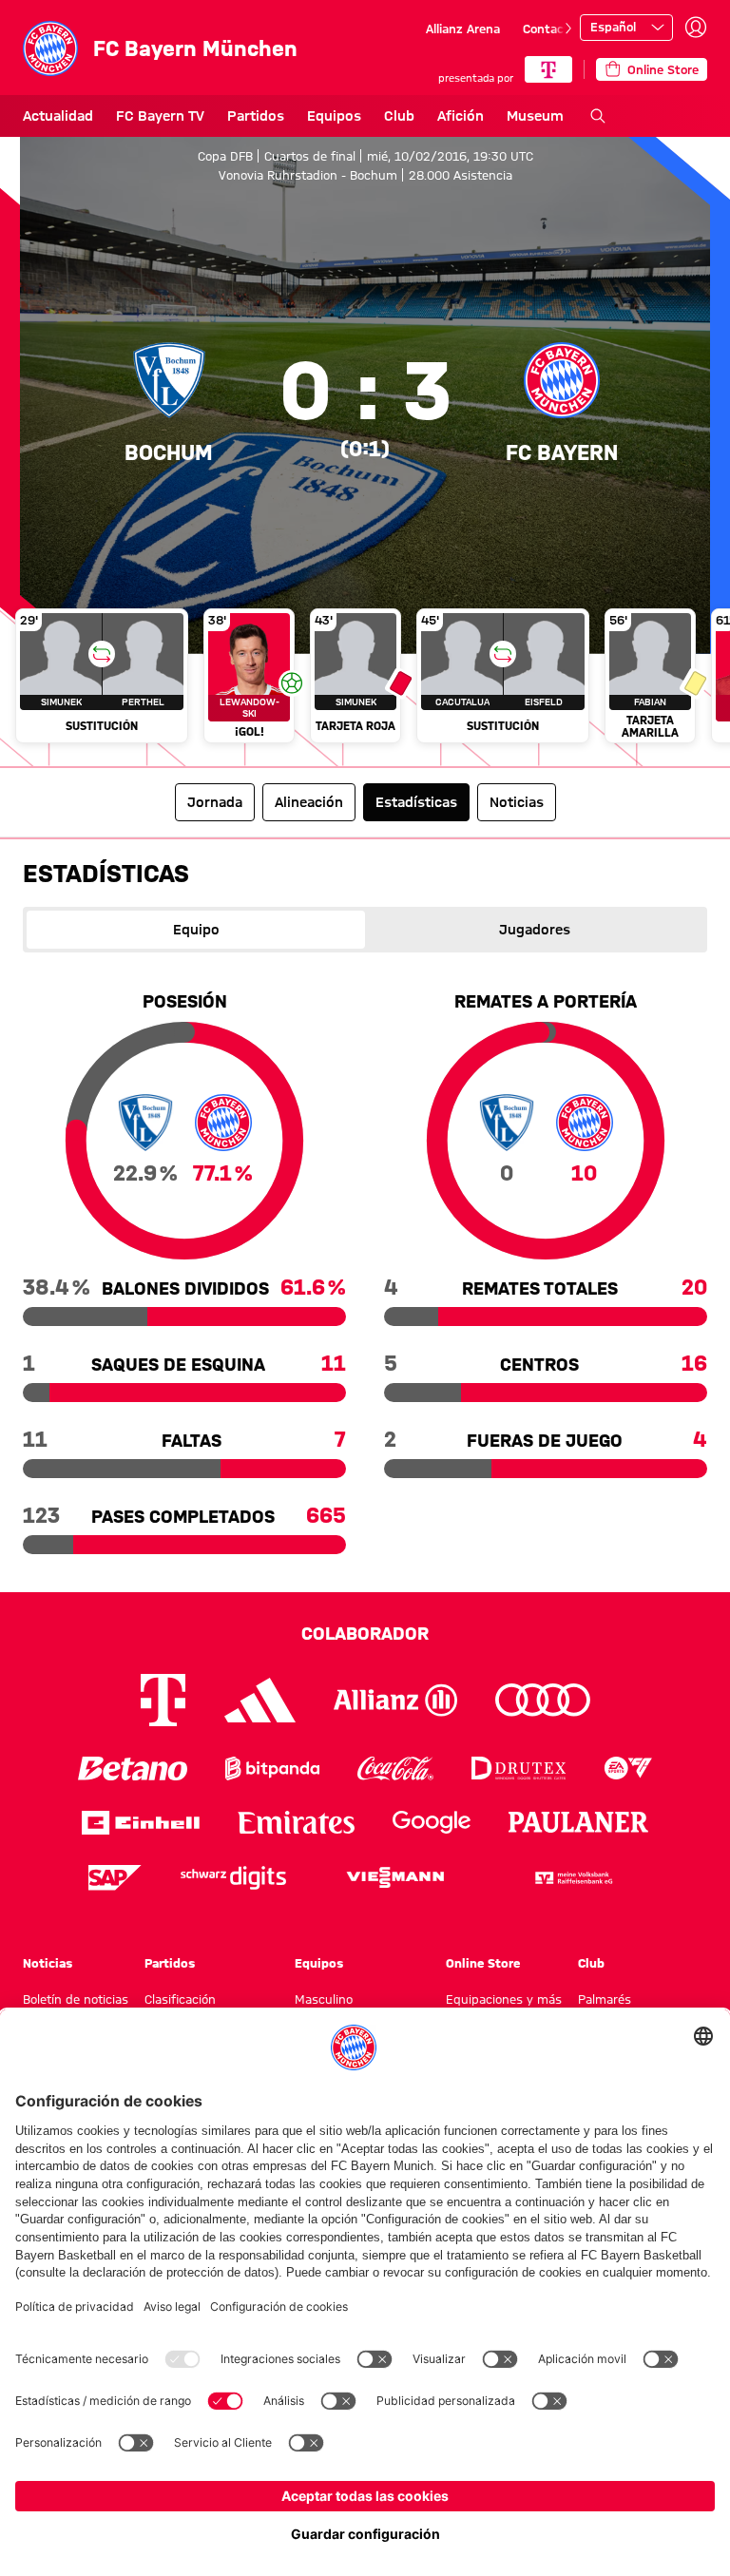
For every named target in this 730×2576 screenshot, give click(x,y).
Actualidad (58, 116)
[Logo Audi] (543, 1700)
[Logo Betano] (133, 1769)
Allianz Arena (463, 29)
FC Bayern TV (160, 116)
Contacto (549, 29)
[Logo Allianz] (395, 1700)
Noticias (48, 1963)
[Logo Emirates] (296, 1823)
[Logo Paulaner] (579, 1822)
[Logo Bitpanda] (272, 1769)
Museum (535, 116)
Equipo (196, 930)
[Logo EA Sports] (628, 1769)
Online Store (483, 1963)
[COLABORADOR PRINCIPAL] (548, 69)
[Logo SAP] (115, 1878)
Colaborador (365, 1633)
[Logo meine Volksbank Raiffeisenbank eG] (572, 1878)
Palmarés (605, 1999)
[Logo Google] (432, 1823)
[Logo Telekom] (163, 1700)
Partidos (256, 116)
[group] (365, 680)
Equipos (334, 116)
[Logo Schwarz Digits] (233, 1878)
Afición (461, 116)
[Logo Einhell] (141, 1823)
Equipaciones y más (504, 1999)
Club (399, 116)
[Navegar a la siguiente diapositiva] (568, 29)
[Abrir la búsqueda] (598, 116)
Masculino (324, 1999)
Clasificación (180, 1999)
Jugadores (535, 930)
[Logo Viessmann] (395, 1877)
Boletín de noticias (76, 1999)
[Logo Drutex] (519, 1769)
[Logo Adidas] (260, 1700)
